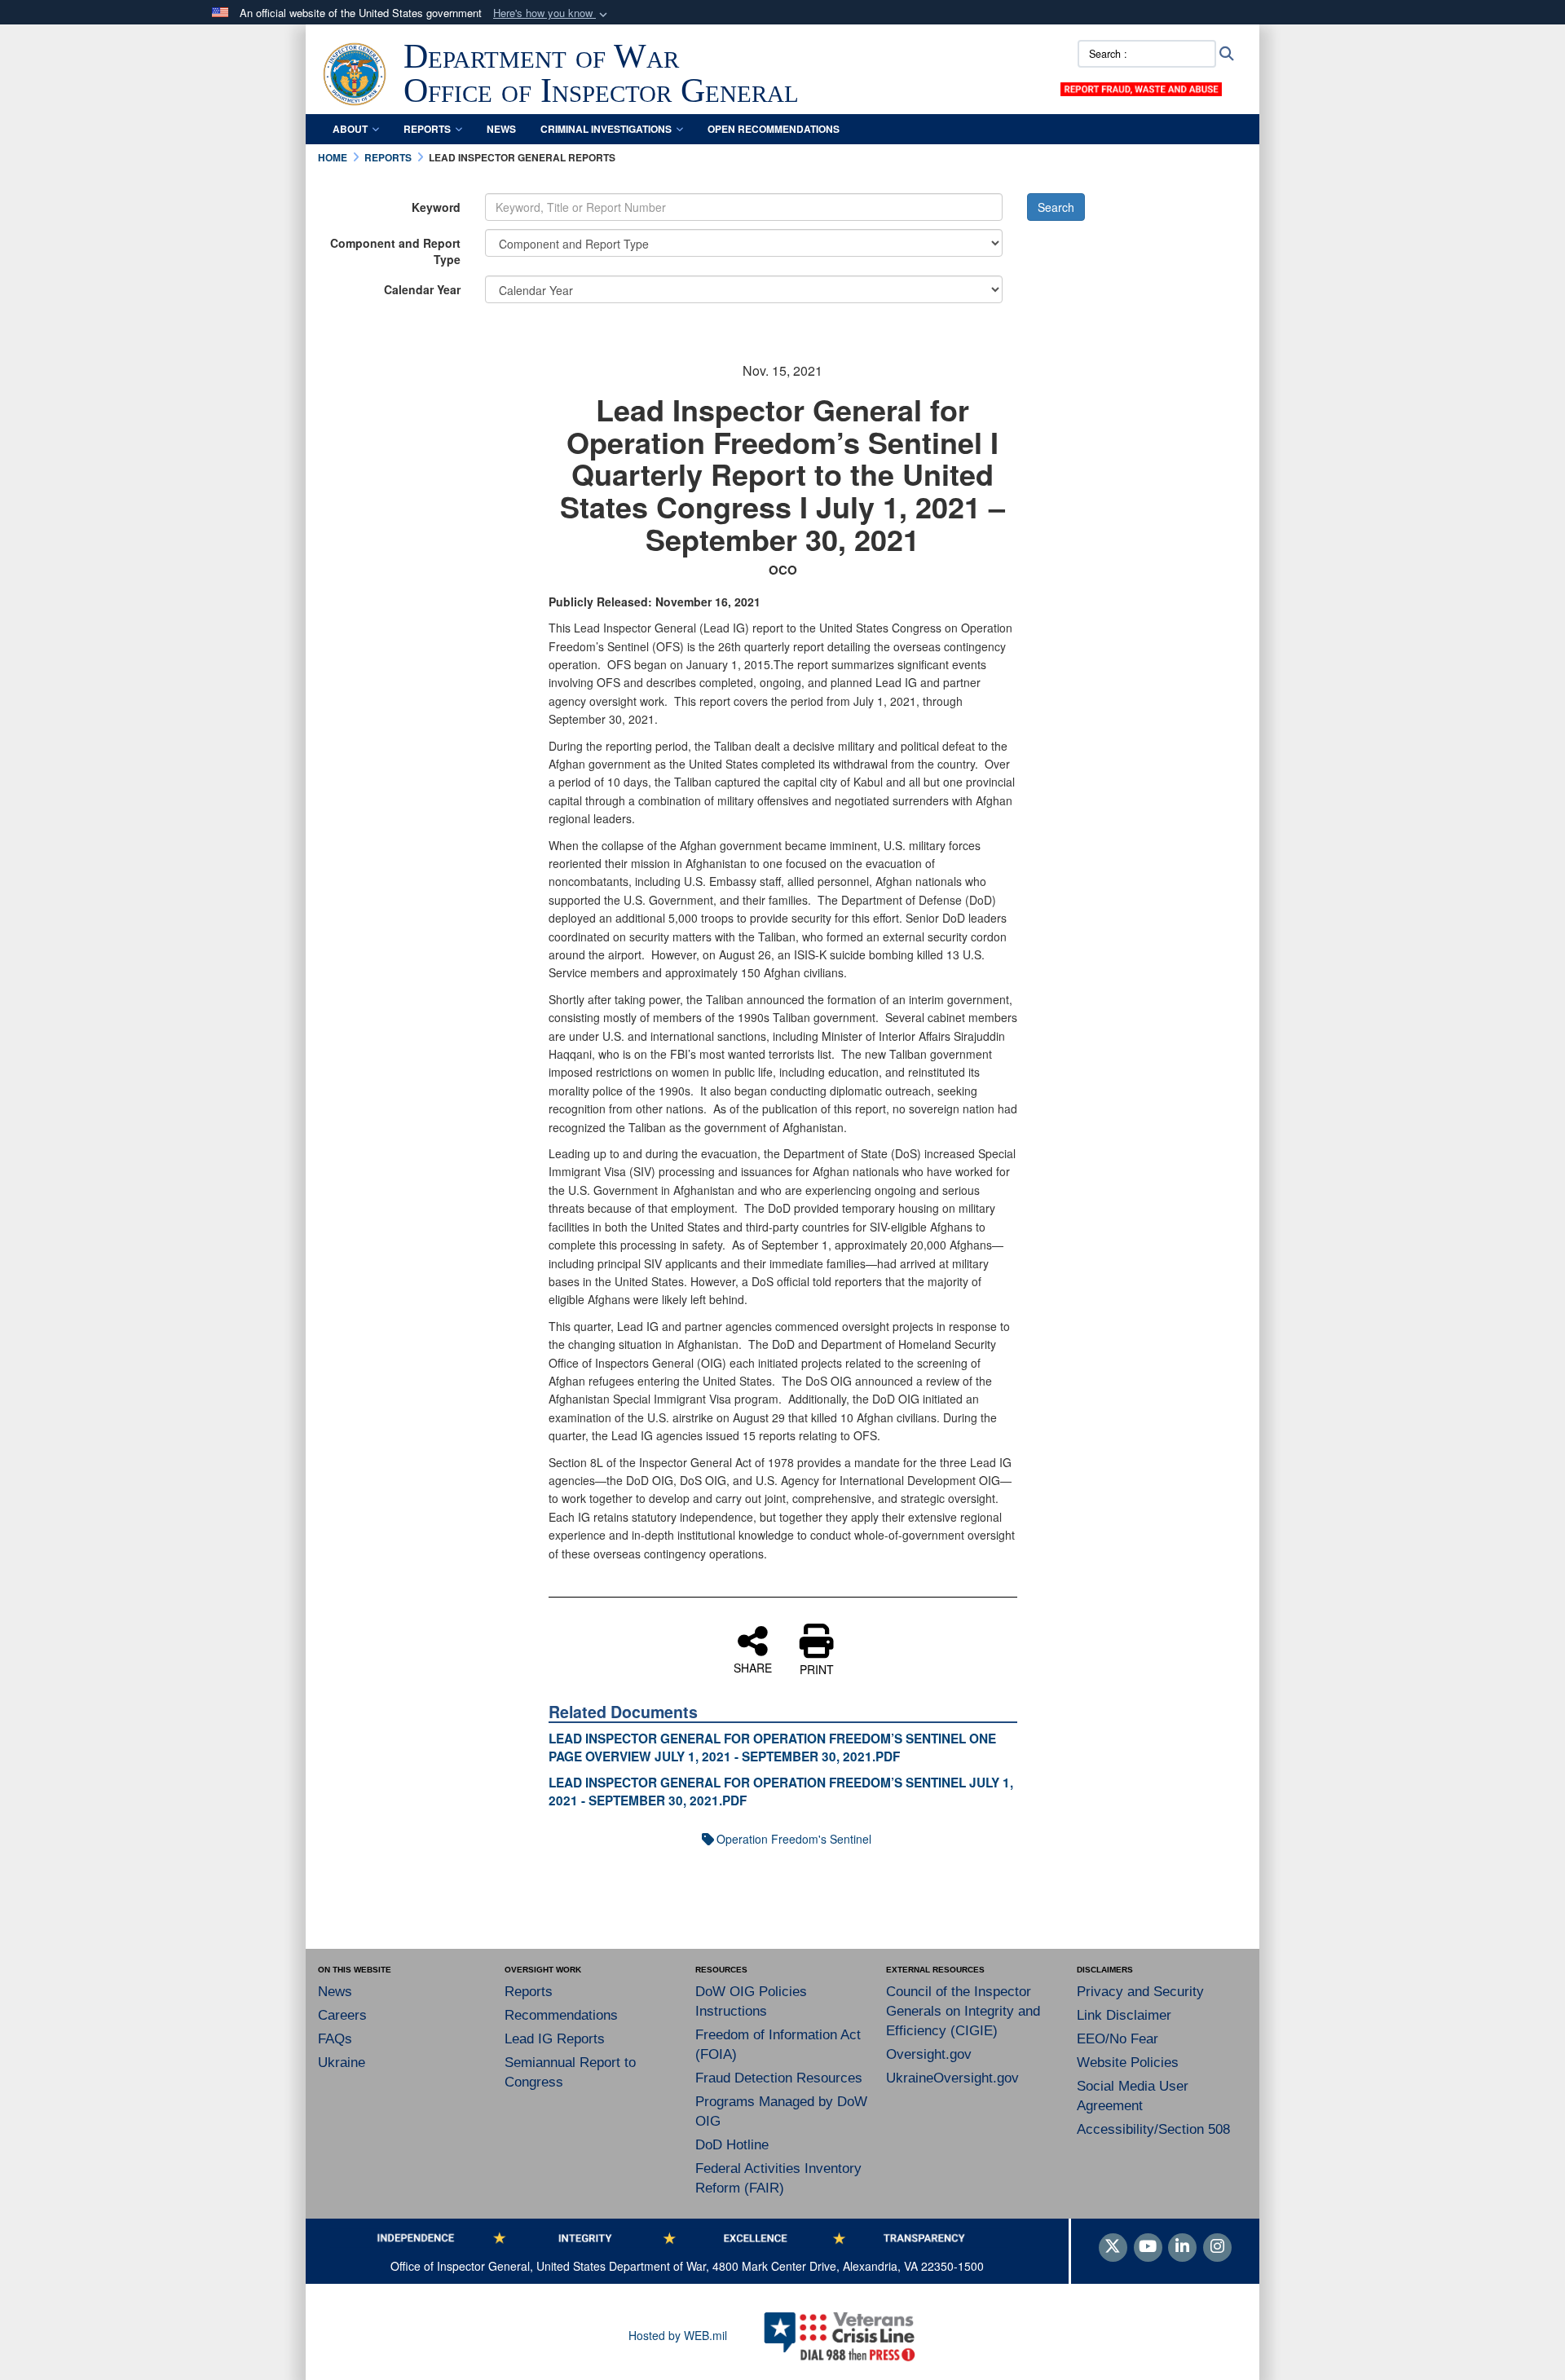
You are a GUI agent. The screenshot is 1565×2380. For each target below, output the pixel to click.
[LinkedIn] (1182, 2247)
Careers (342, 2015)
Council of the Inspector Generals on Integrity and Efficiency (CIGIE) (963, 2011)
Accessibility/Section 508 (1153, 2129)
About (350, 129)
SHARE (753, 1667)
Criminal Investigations (606, 129)
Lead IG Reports (555, 2039)
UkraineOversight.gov (952, 2078)
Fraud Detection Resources (779, 2078)
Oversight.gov (929, 2054)
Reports (427, 129)
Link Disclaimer (1124, 2015)
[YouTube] (1148, 2247)
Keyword (436, 207)
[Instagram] (1217, 2247)
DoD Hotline (732, 2145)
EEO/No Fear (1118, 2039)
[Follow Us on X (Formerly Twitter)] (1113, 2247)
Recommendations (561, 2015)
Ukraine (342, 2063)
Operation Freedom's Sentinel (794, 1839)
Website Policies (1128, 2063)
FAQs (335, 2039)
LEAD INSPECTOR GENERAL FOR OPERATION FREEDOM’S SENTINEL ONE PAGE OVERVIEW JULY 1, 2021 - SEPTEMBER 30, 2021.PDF (772, 1748)
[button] (552, 13)
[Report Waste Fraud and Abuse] (1141, 87)
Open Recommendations (774, 129)
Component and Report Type (395, 251)
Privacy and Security (1140, 1992)
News (501, 129)
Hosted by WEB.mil (678, 2335)
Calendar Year (422, 289)
